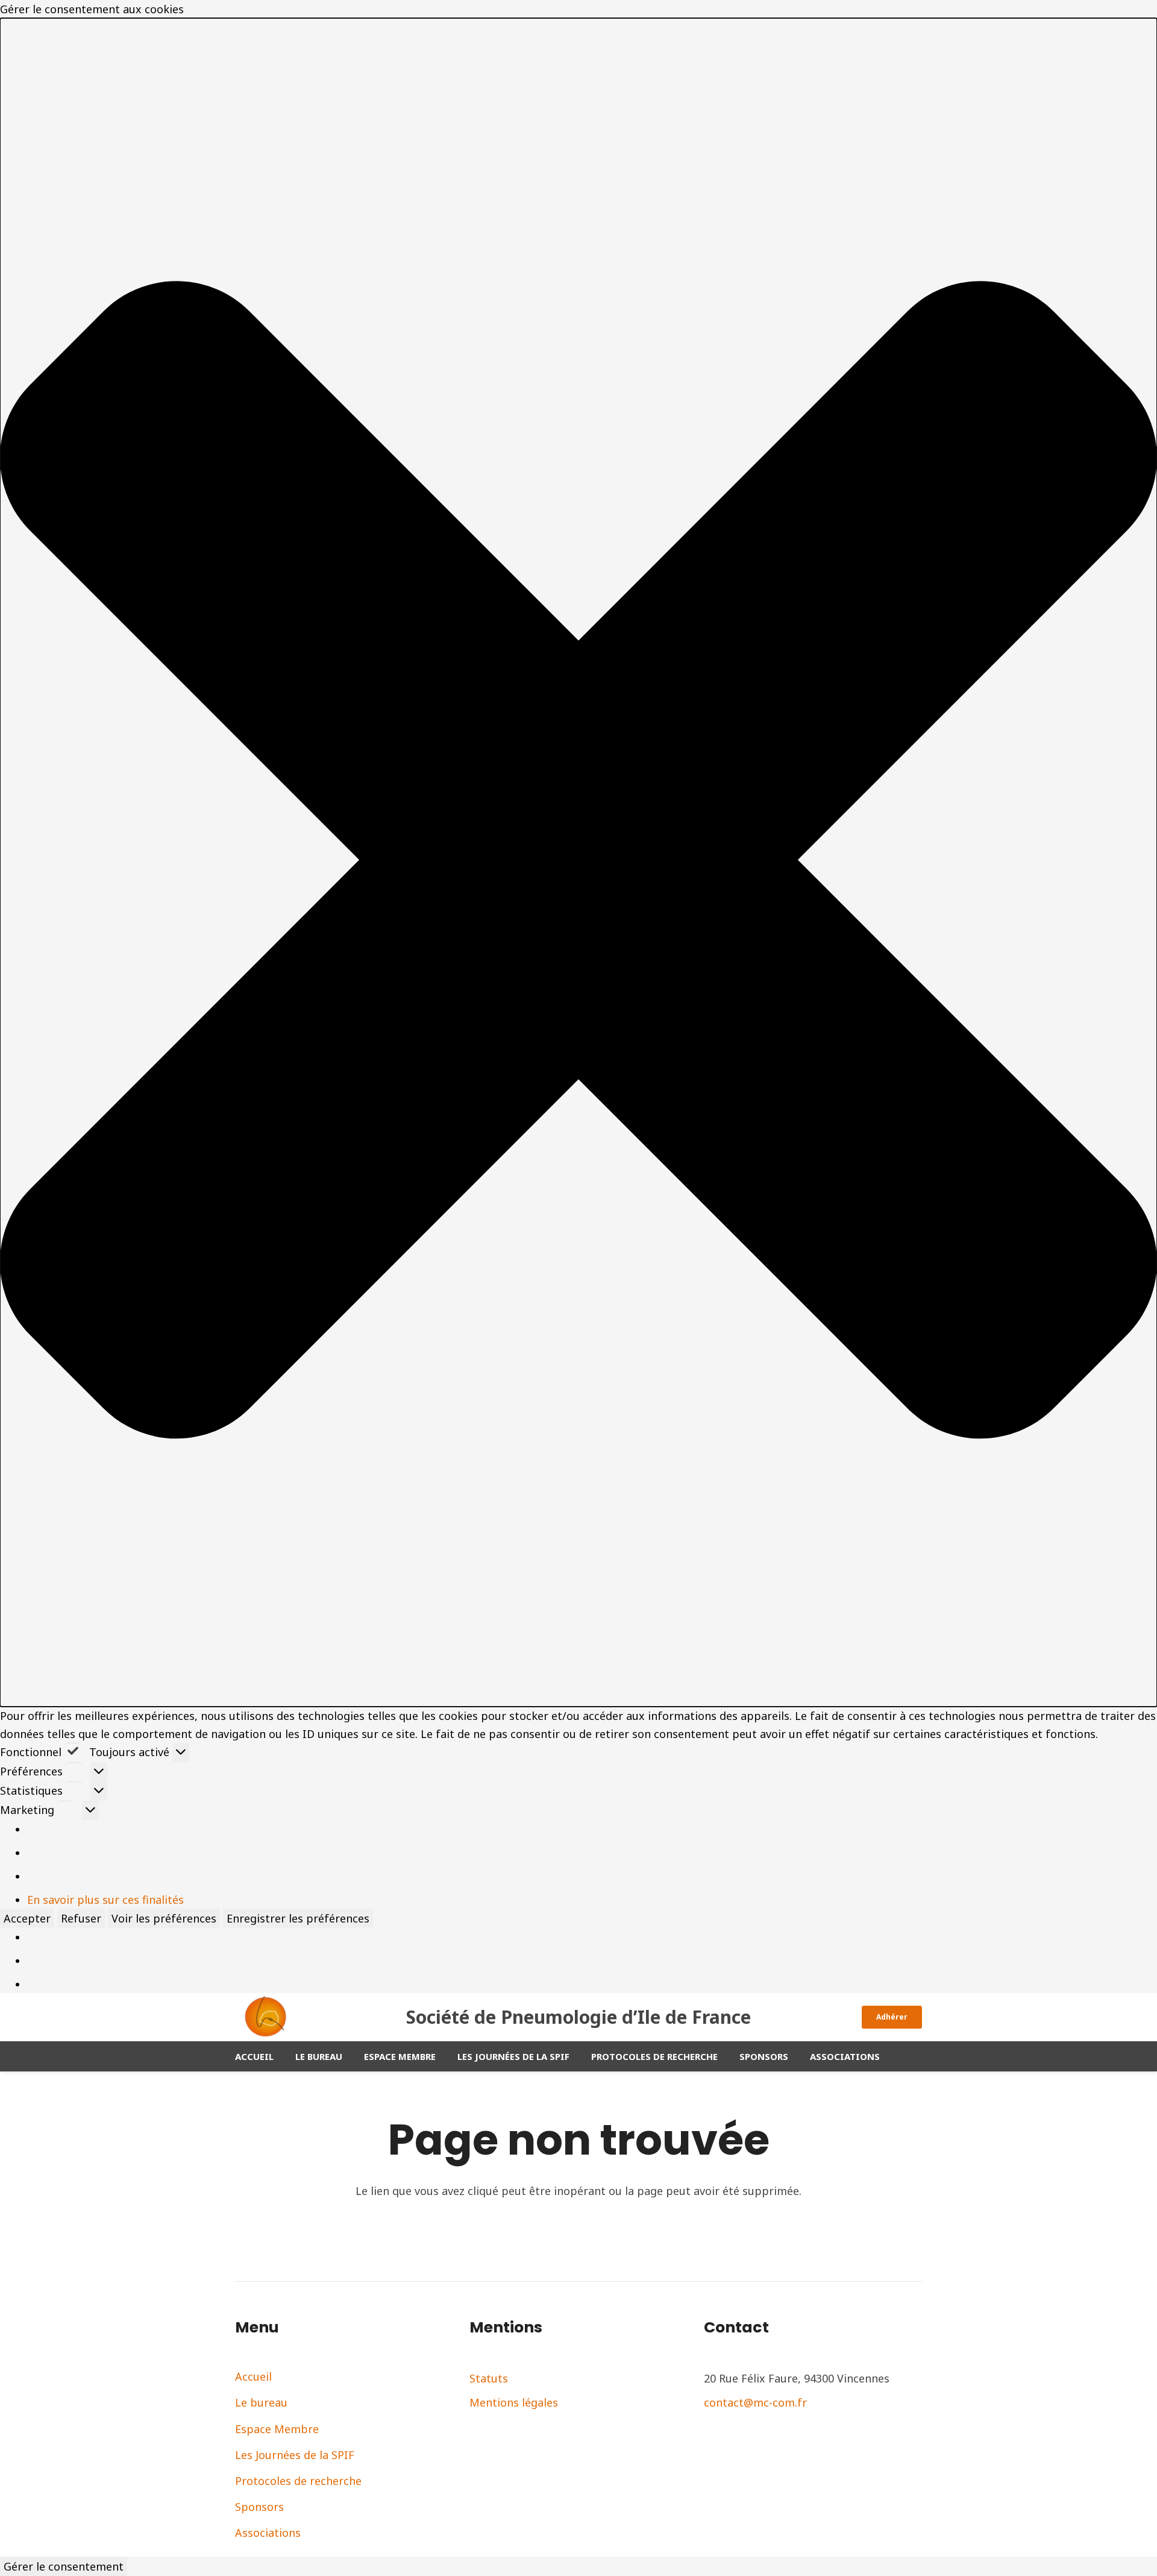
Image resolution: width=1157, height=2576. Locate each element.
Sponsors (259, 2507)
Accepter (27, 1918)
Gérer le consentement (64, 2566)
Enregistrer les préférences (298, 1918)
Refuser (81, 1918)
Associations (268, 2533)
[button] (578, 862)
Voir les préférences (164, 1918)
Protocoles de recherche (298, 2481)
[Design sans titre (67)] (265, 2017)
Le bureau (261, 2402)
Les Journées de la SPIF (295, 2455)
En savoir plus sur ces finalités (105, 1900)
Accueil (253, 2376)
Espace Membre (277, 2429)
